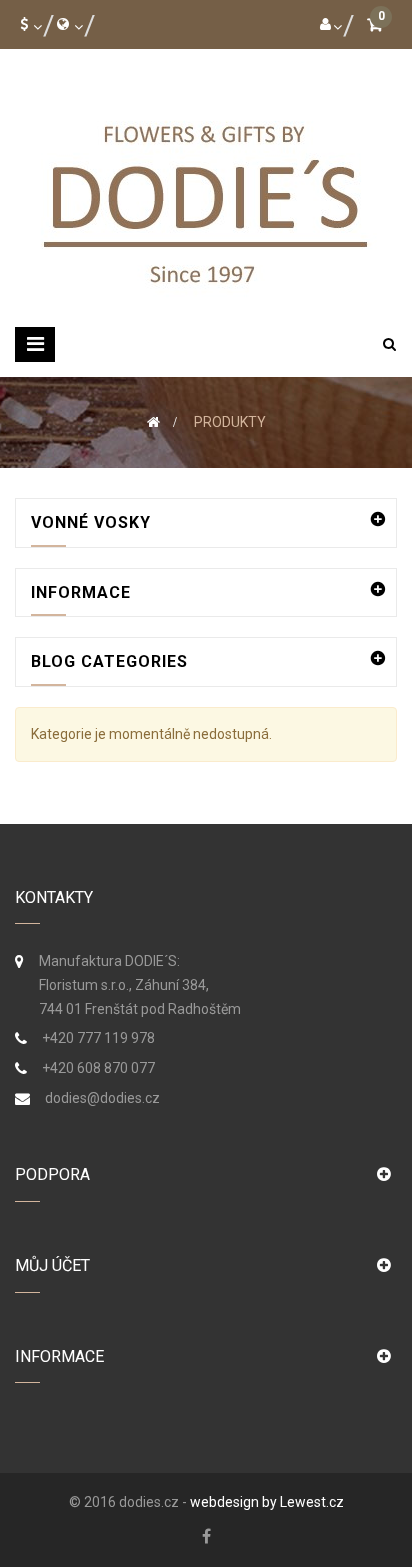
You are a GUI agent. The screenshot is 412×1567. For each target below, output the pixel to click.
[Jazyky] (66, 24)
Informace (81, 592)
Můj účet (52, 1265)
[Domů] (153, 422)
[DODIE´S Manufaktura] (206, 198)
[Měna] (27, 24)
